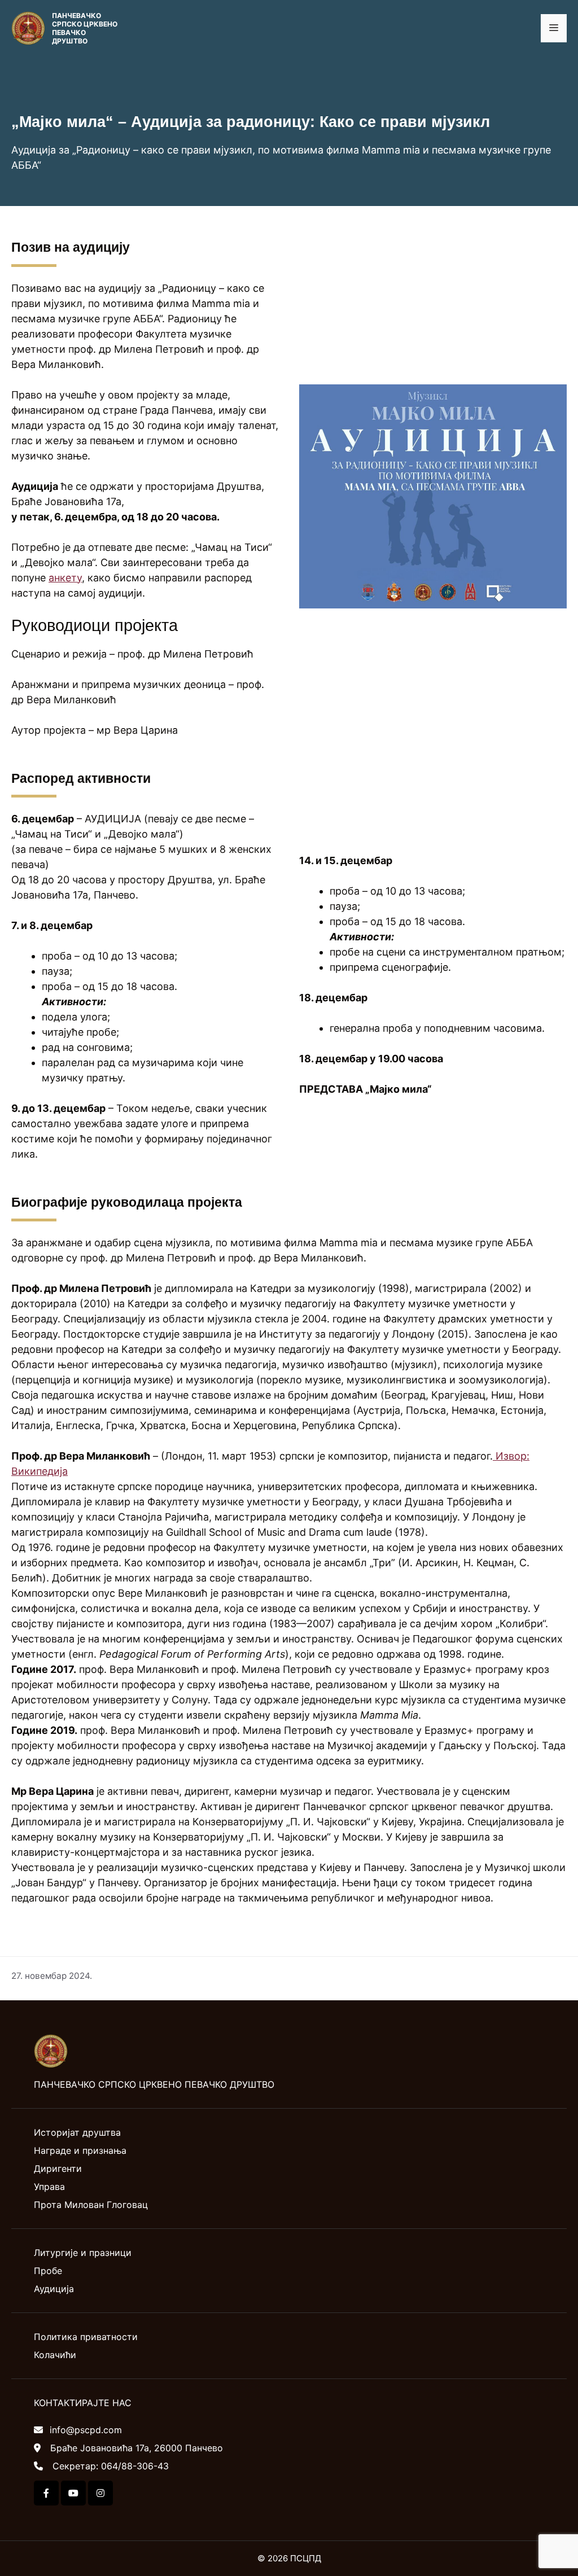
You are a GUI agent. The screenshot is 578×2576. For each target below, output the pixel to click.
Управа (49, 2187)
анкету (65, 578)
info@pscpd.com (86, 2430)
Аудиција (54, 2289)
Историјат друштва (77, 2132)
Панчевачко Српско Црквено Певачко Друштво (85, 28)
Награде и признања (80, 2150)
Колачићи (55, 2355)
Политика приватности (86, 2337)
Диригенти (58, 2168)
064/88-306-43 (135, 2466)
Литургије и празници (83, 2253)
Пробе (48, 2271)
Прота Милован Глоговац (91, 2205)
